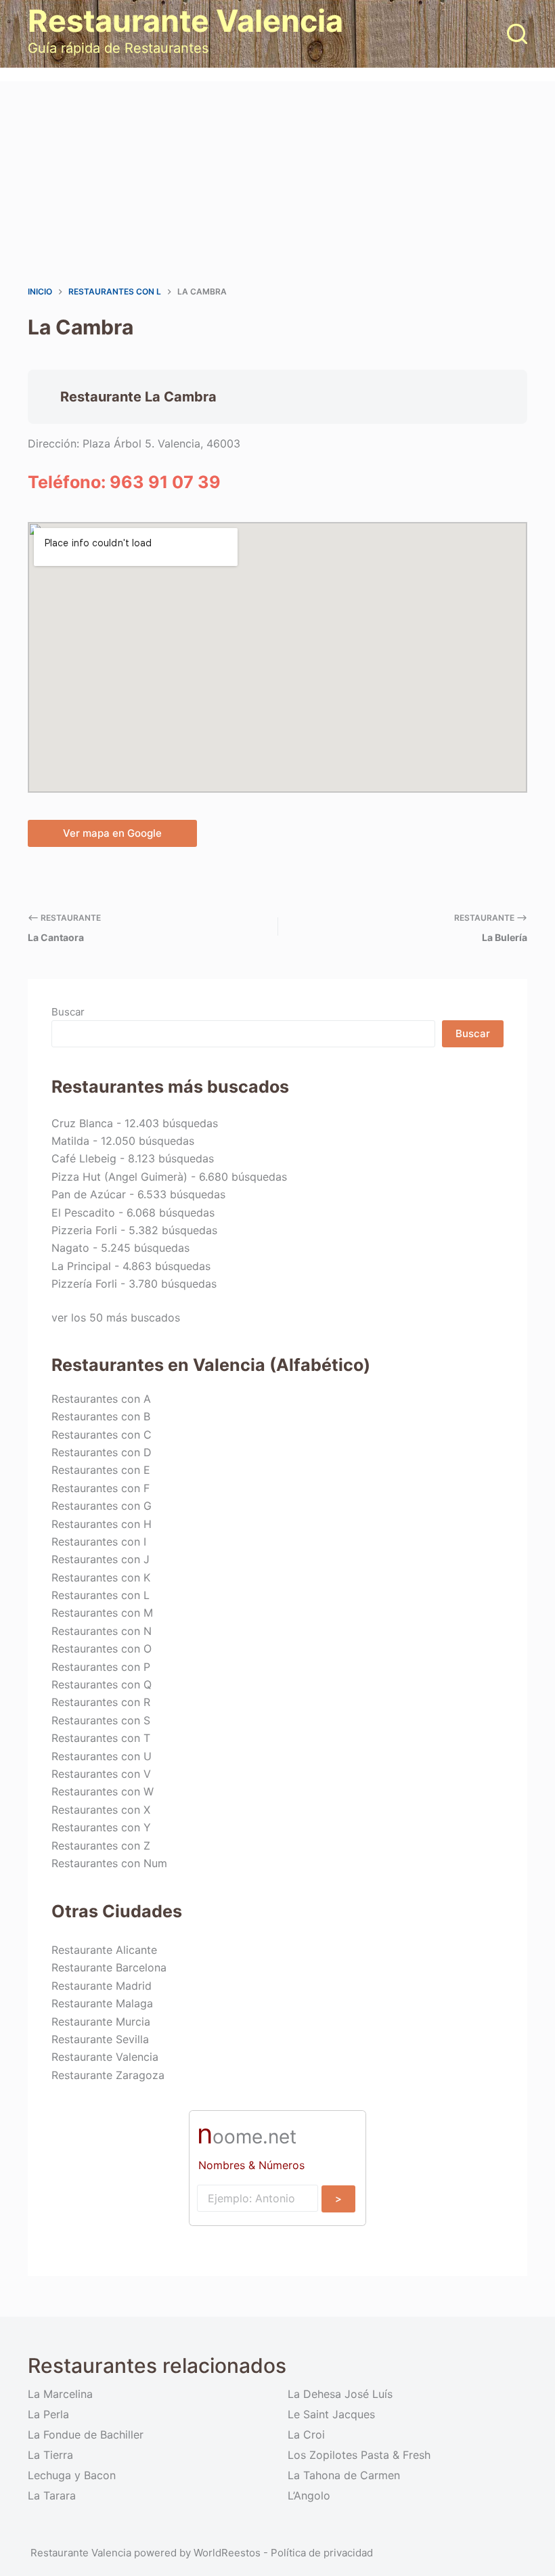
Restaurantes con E (101, 1470)
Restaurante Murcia (101, 2022)
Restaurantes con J (101, 1559)
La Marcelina (60, 2394)
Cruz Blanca (82, 1123)
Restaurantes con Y (101, 1827)
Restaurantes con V (101, 1774)
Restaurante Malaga (102, 2003)
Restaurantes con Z (101, 1846)
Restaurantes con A (101, 1399)
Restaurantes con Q (102, 1684)
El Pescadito (83, 1213)
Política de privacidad (322, 2553)
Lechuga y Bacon (72, 2475)
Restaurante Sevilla (100, 2039)
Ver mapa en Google (112, 833)
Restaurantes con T (101, 1738)
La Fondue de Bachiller (86, 2435)
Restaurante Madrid (102, 1986)
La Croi (306, 2435)
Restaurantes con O (102, 1649)
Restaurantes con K (101, 1577)
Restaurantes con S (101, 1720)
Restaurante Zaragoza (108, 2075)
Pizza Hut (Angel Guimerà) (119, 1177)
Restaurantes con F (101, 1488)
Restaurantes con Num (109, 1863)
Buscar (68, 1012)
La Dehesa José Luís (340, 2394)
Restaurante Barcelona (109, 1967)
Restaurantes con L (101, 1595)
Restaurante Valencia (185, 21)
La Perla (48, 2414)
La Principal (81, 1266)
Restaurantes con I (99, 1542)
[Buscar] (517, 34)
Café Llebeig (84, 1158)
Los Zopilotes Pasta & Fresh (359, 2455)
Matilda (70, 1141)
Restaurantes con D (102, 1452)
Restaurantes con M (102, 1613)
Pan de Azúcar (89, 1194)
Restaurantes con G (102, 1506)
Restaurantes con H (102, 1524)
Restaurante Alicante (104, 1950)
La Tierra (50, 2455)
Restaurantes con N (102, 1631)
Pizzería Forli (84, 1284)
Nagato (70, 1248)
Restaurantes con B (101, 1416)
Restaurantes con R (101, 1702)
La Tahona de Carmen (344, 2475)
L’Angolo (309, 2495)
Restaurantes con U (102, 1756)
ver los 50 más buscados (116, 1317)
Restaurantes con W (103, 1791)
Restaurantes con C (102, 1435)
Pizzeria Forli (84, 1230)
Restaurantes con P (101, 1667)
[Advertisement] (277, 183)
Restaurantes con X (101, 1810)
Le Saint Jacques (331, 2414)
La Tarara (52, 2495)
